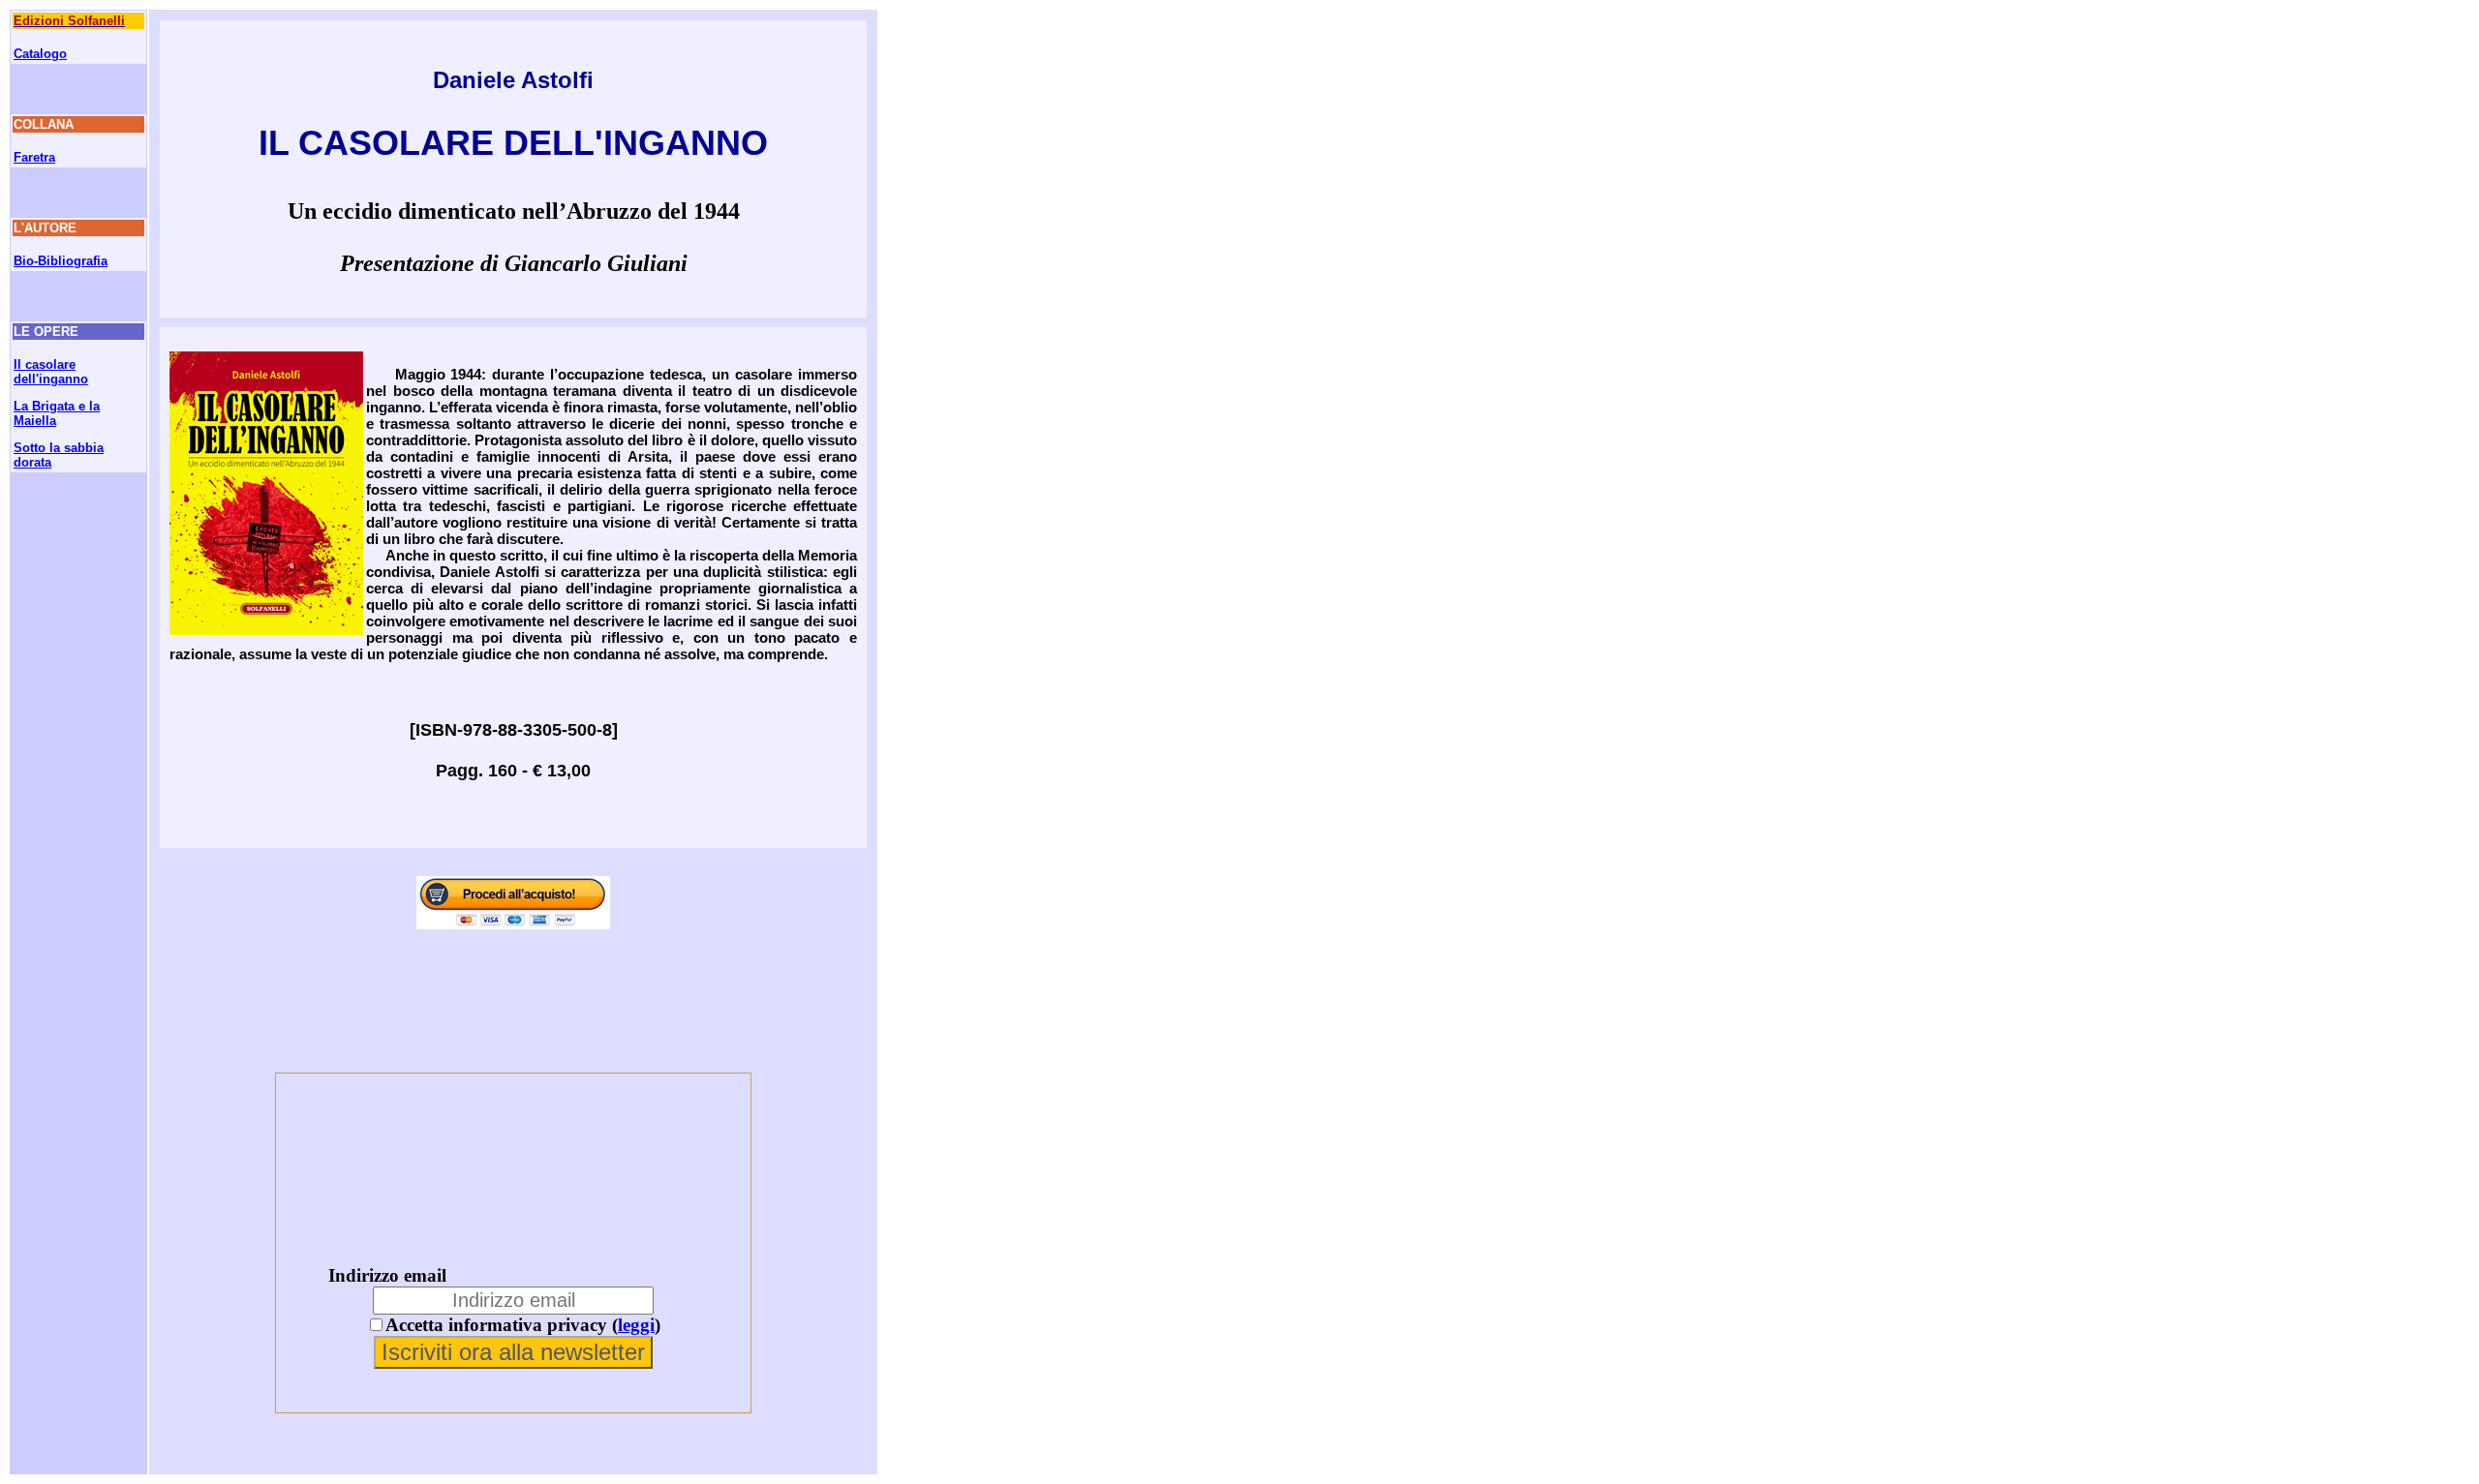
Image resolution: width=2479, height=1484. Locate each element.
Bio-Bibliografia (61, 261)
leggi (636, 1325)
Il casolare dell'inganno (51, 372)
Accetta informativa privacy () (523, 1325)
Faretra (34, 157)
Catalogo (40, 54)
